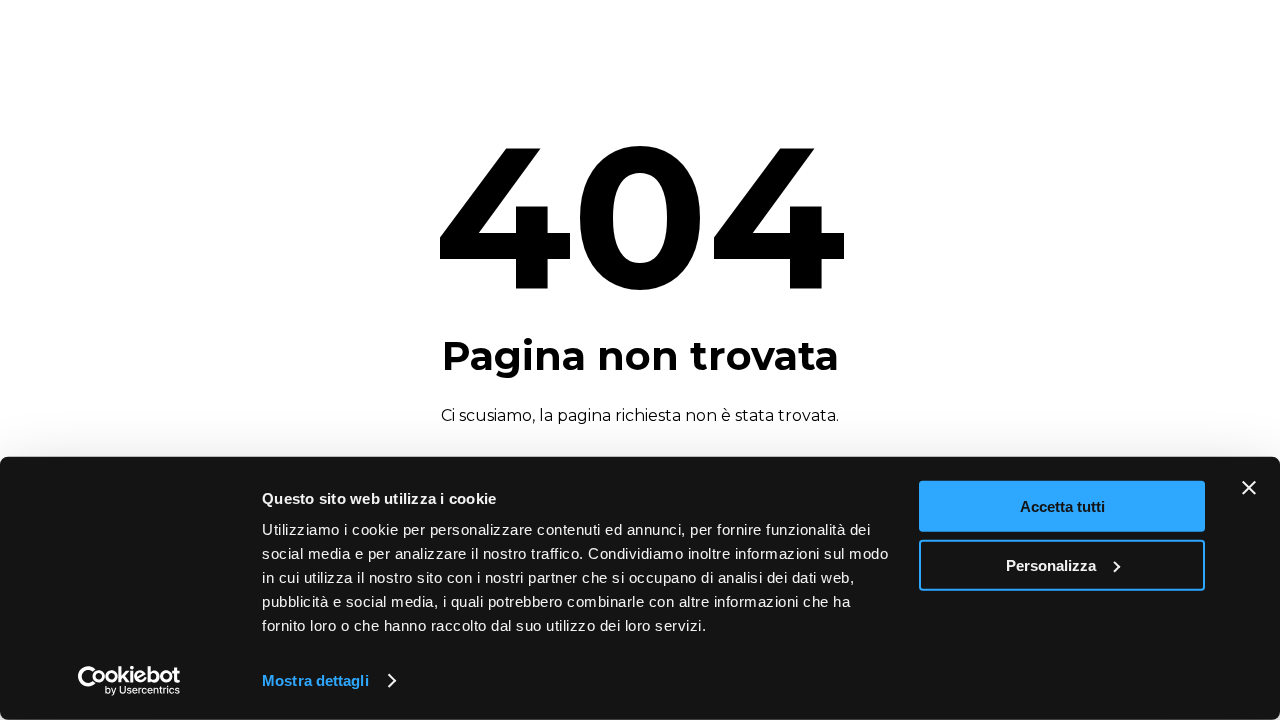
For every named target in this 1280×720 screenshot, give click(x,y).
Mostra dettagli (315, 680)
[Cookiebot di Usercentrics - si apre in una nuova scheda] (129, 681)
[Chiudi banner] (1249, 488)
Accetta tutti (1062, 506)
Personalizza (1051, 564)
